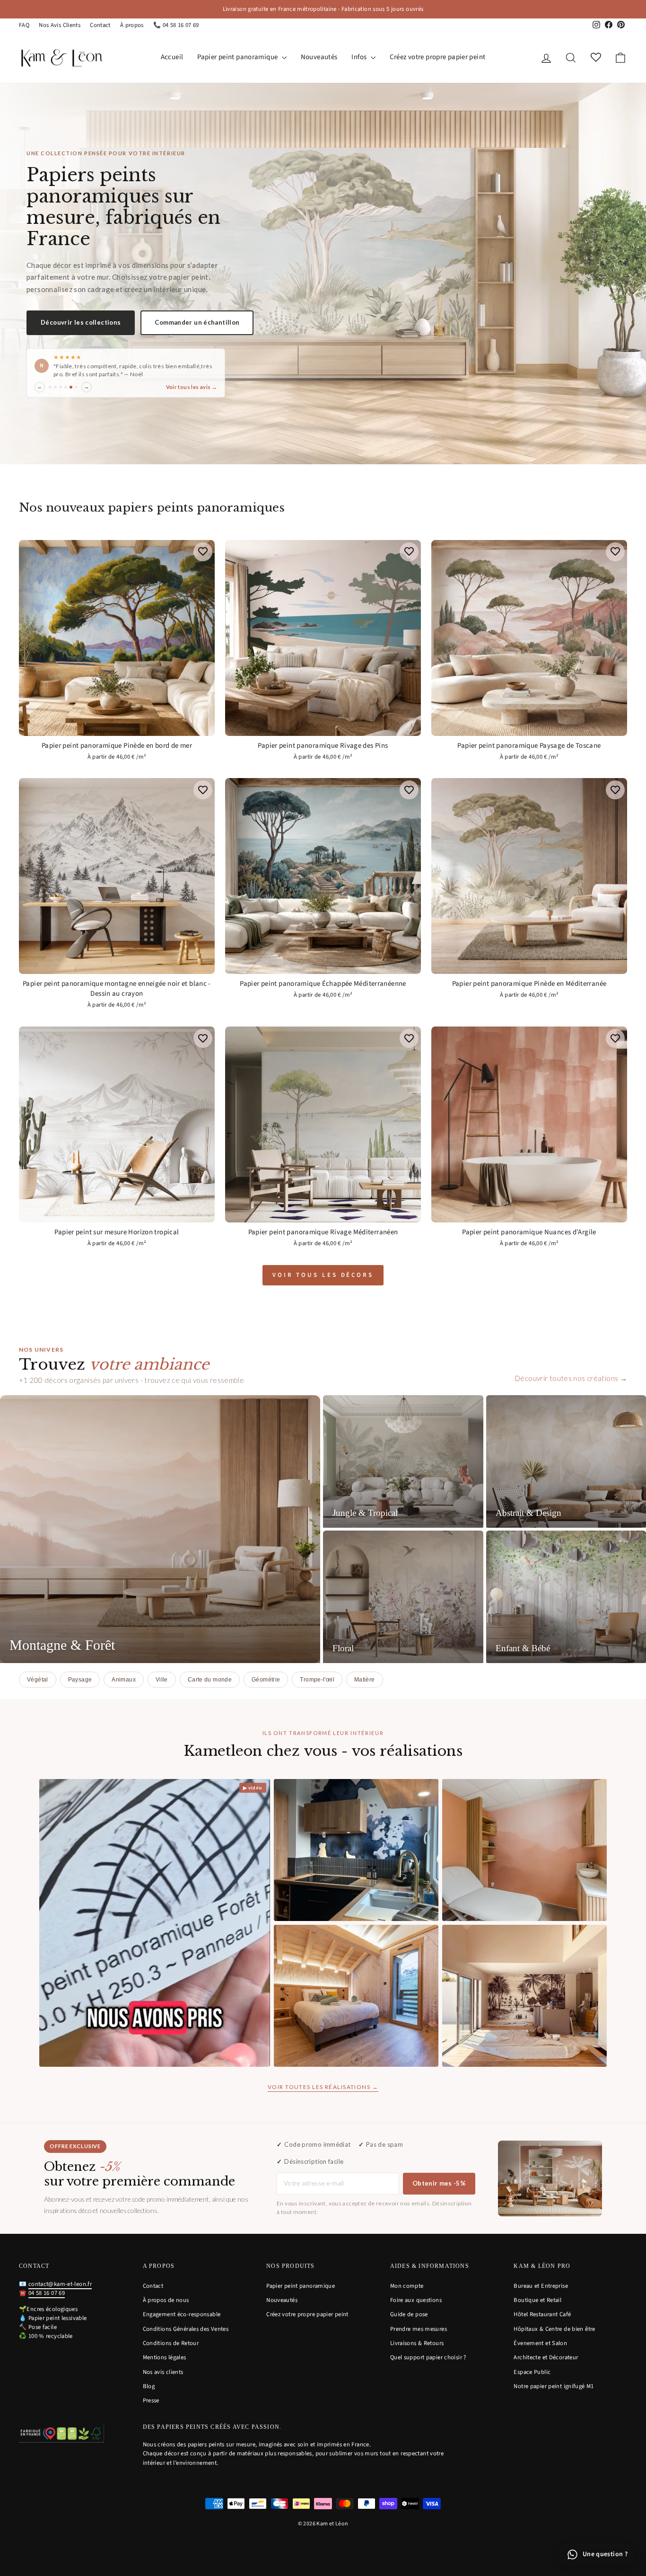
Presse (151, 2400)
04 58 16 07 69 (47, 2293)
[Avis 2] (55, 391)
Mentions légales (165, 2357)
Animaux (124, 1680)
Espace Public (532, 2372)
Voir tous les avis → (192, 391)
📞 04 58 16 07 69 (176, 25)
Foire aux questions (416, 2300)
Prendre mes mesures (419, 2329)
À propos (132, 25)
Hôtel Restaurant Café (542, 2314)
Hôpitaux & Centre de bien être (554, 2329)
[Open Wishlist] (596, 58)
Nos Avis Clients (60, 25)
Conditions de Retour (171, 2343)
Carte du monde (210, 1680)
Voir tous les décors (323, 1275)
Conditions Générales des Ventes (186, 2329)
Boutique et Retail (537, 2300)
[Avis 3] (61, 391)
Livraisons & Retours (417, 2343)
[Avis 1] (50, 391)
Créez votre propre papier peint (438, 57)
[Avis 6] (76, 391)
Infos (360, 57)
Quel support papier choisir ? (428, 2357)
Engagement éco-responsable (182, 2314)
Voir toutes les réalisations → (323, 2087)
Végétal (38, 1680)
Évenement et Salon (540, 2343)
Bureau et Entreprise (541, 2286)
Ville (162, 1680)
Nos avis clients (163, 2372)
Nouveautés (319, 57)
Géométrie (266, 1680)
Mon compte (407, 2286)
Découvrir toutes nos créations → (571, 1378)
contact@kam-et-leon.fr (60, 2284)
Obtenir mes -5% (439, 2183)
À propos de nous (166, 2300)
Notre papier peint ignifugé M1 (554, 2386)
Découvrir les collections (81, 319)
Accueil (172, 57)
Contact (100, 25)
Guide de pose (409, 2314)
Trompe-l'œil (317, 1680)
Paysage (80, 1680)
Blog (149, 2386)
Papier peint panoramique (238, 57)
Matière (365, 1680)
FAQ (24, 25)
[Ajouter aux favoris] (203, 552)
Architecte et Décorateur (546, 2357)
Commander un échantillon (197, 319)
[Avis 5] (71, 391)
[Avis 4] (66, 391)
